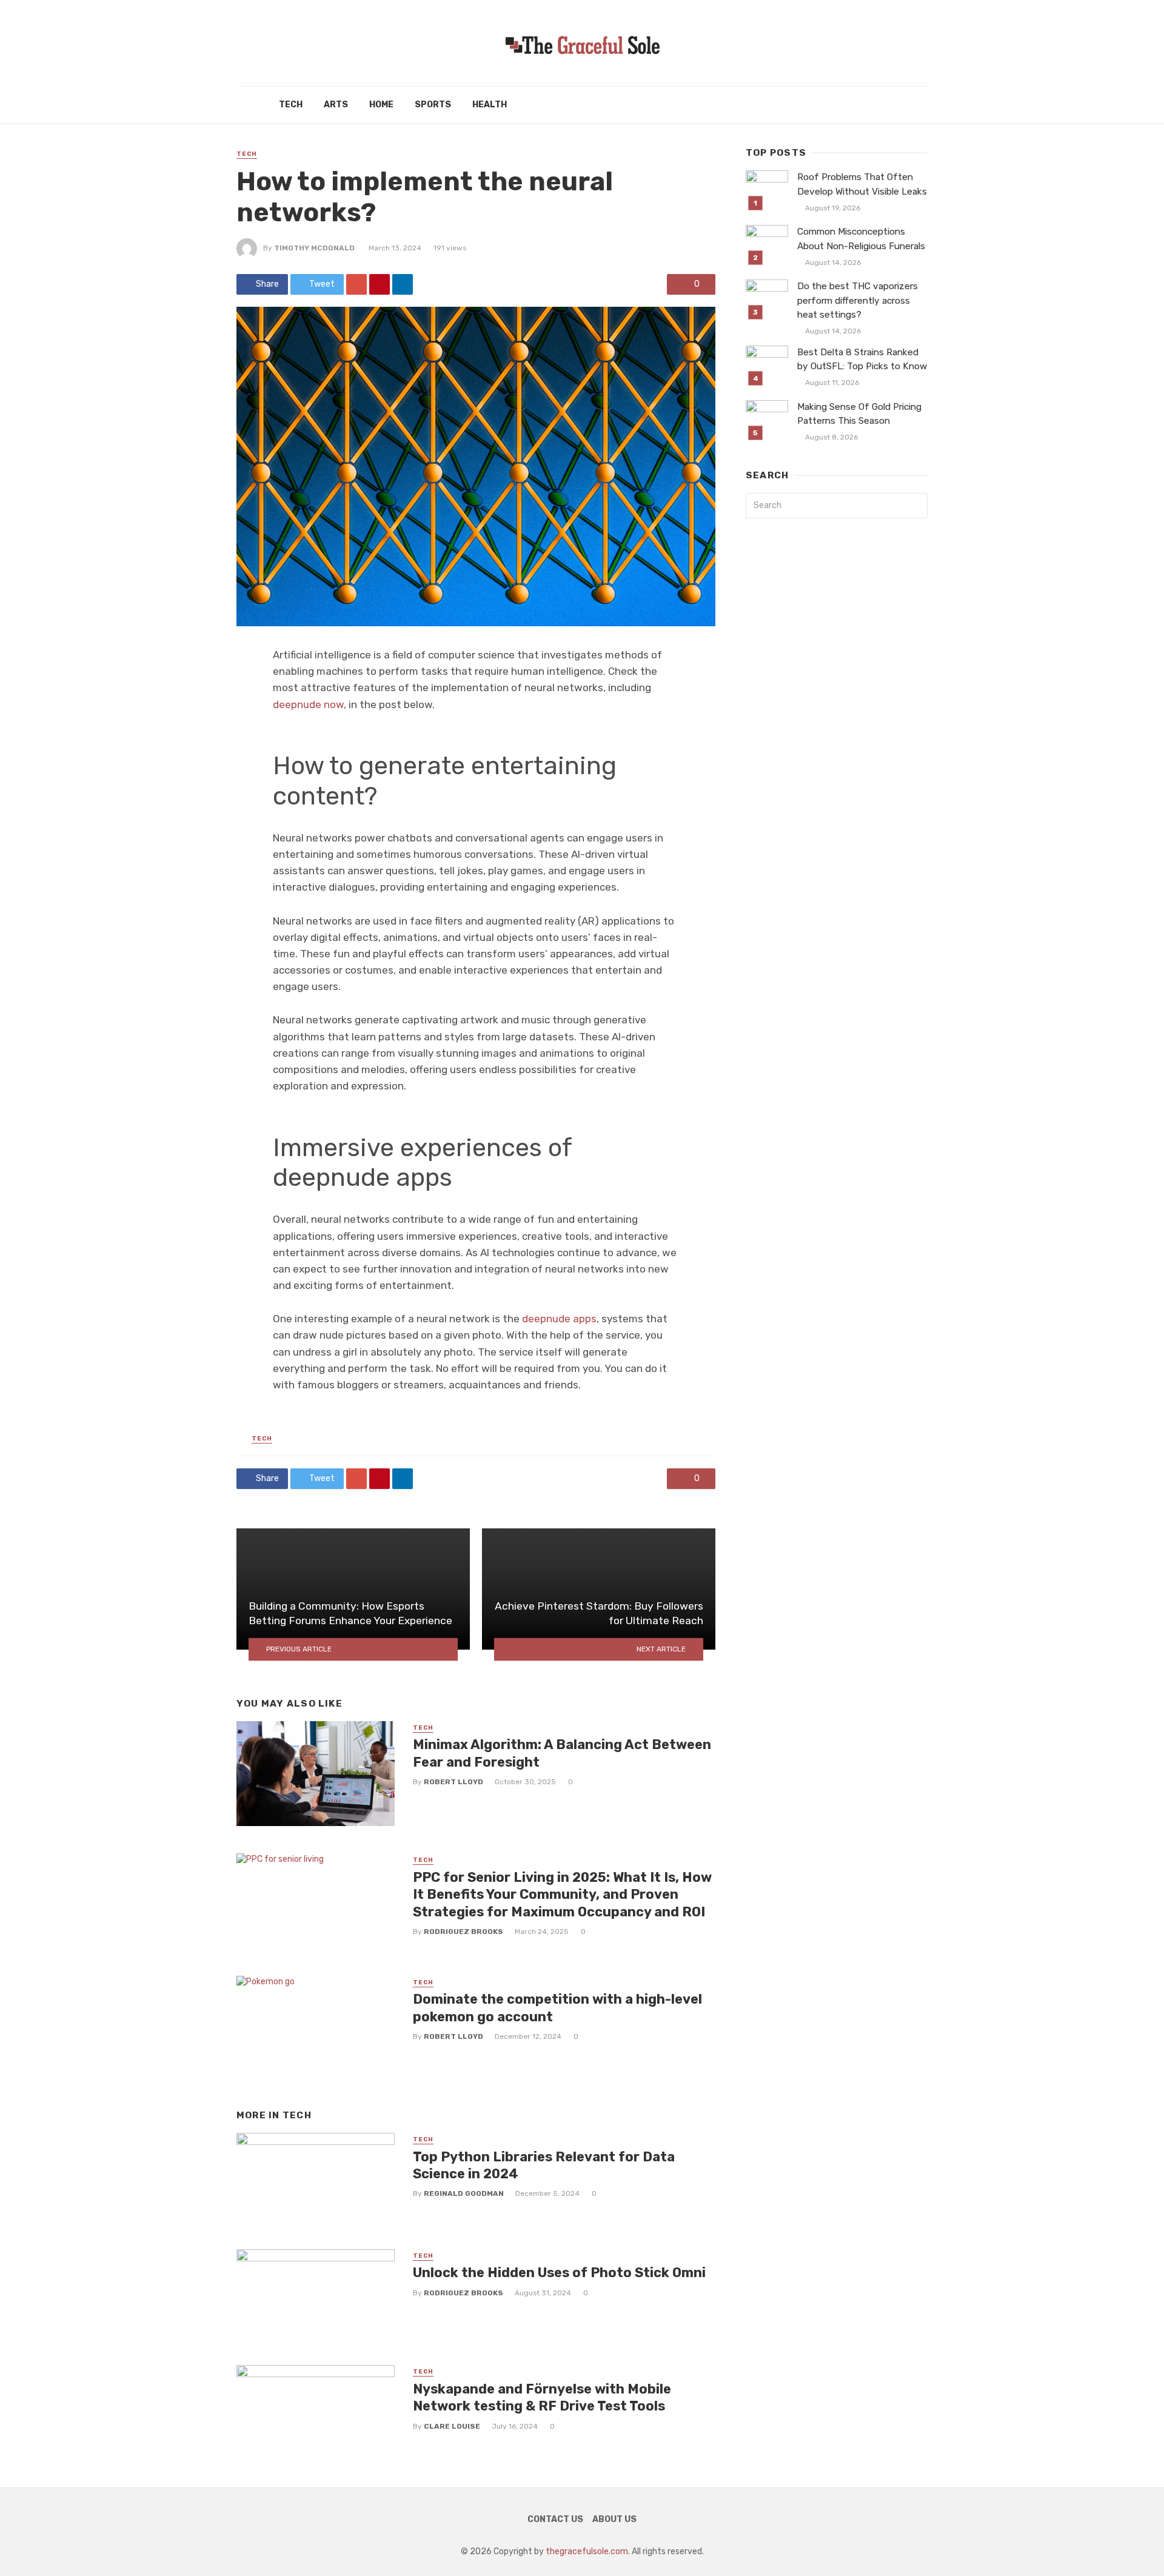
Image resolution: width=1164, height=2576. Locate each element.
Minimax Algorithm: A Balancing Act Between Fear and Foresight (562, 1753)
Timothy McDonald (314, 248)
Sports (433, 105)
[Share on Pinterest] (380, 284)
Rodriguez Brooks (463, 1932)
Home (381, 105)
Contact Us (555, 2519)
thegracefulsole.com (587, 2551)
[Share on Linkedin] (403, 284)
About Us (614, 2519)
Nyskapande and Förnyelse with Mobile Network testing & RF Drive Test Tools (542, 2397)
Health (490, 105)
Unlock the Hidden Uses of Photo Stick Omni (559, 2273)
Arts (336, 105)
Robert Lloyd (453, 1782)
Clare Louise (452, 2426)
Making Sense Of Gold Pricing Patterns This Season (859, 414)
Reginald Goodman (464, 2193)
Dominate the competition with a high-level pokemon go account (557, 2008)
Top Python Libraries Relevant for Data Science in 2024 (544, 2165)
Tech (291, 105)
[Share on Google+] (356, 284)
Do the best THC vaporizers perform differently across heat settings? (858, 300)
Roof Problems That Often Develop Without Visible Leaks (862, 184)
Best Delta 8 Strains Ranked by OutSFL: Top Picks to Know (862, 359)
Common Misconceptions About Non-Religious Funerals (861, 239)
